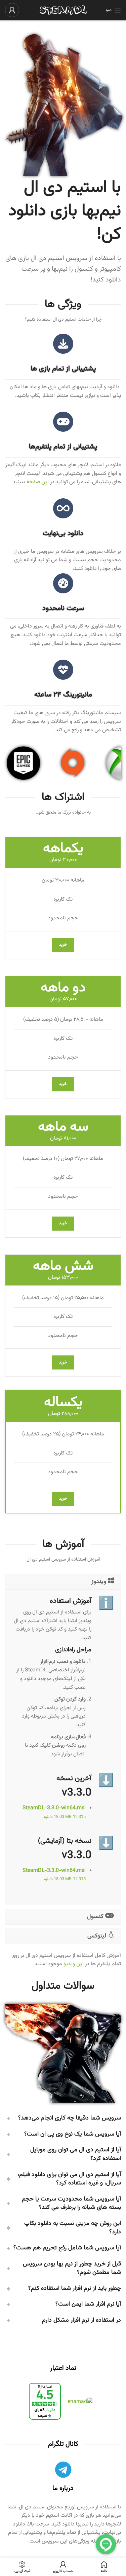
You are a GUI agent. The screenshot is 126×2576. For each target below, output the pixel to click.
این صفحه (38, 482)
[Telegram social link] (63, 2471)
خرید (63, 945)
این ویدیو (74, 1964)
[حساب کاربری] (12, 10)
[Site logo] (63, 10)
